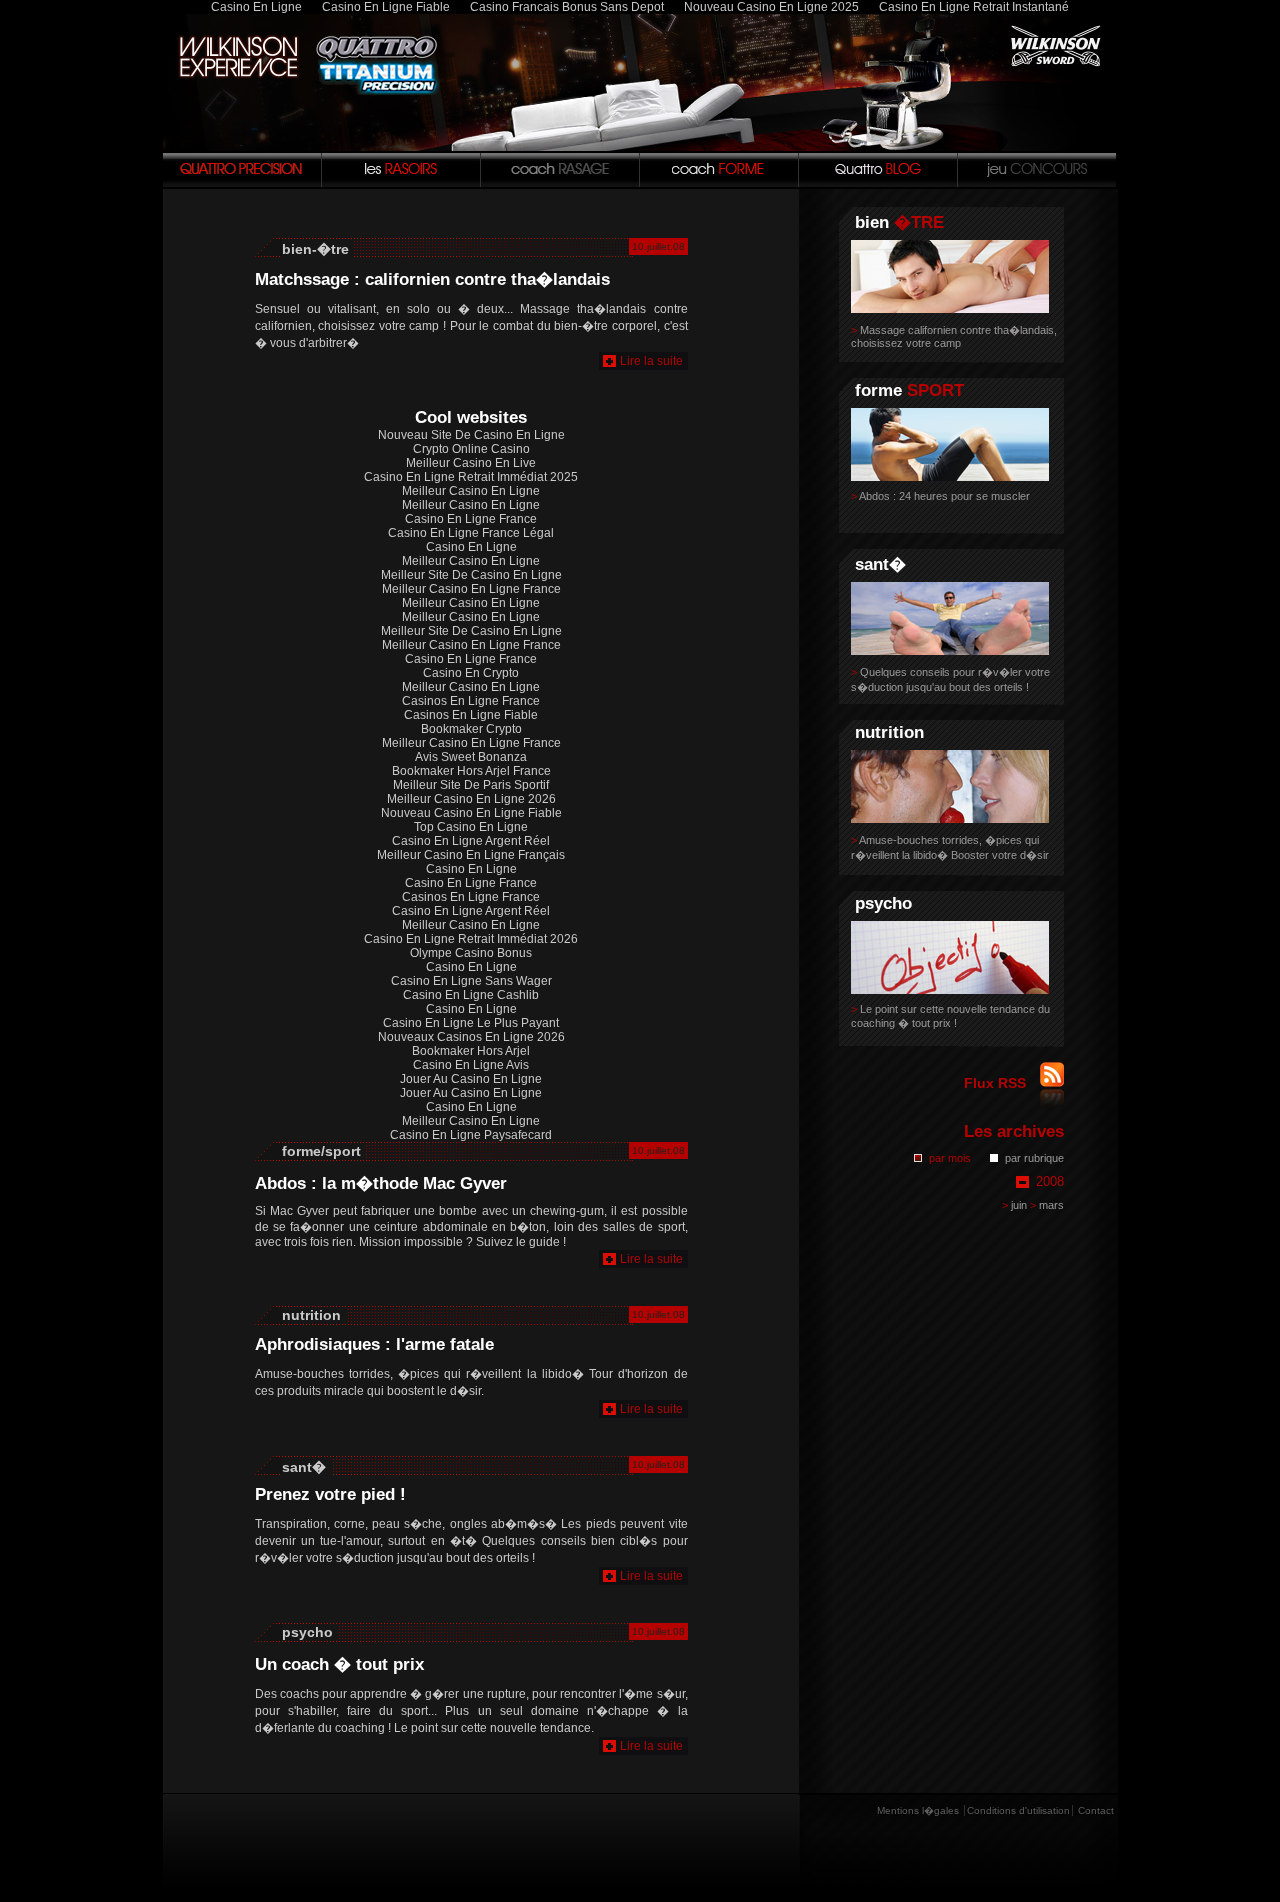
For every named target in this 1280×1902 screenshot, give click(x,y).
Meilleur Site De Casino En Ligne (471, 575)
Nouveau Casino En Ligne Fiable (471, 813)
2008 (1050, 1181)
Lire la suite (651, 361)
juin (1014, 1205)
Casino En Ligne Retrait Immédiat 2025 (471, 477)
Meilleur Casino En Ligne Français (471, 855)
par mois (950, 1158)
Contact (1096, 1810)
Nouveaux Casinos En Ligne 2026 (471, 1037)
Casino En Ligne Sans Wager (471, 981)
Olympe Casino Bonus (471, 953)
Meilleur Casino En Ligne (471, 491)
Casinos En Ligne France (471, 701)
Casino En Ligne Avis (471, 1065)
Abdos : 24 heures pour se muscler (940, 496)
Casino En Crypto (471, 673)
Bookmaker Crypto (471, 729)
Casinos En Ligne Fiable (471, 715)
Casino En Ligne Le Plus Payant (471, 1023)
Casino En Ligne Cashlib (471, 995)
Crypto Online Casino (471, 449)
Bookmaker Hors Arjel (471, 1051)
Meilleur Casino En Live (471, 463)
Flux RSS (997, 1083)
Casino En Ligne (471, 547)
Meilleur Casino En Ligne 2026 (471, 799)
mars (1047, 1205)
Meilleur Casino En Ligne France (471, 589)
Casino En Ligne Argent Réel (471, 841)
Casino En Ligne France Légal (471, 533)
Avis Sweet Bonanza (471, 757)
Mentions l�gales (918, 1810)
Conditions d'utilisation (1018, 1810)
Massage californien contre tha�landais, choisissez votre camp (954, 336)
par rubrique (1034, 1158)
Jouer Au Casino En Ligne (471, 1079)
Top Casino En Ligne (471, 827)
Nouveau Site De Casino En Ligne (471, 435)
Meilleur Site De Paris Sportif (471, 785)
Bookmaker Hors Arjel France (471, 771)
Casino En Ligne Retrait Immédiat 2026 (471, 939)
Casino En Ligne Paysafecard (471, 1135)
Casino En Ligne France (471, 519)
